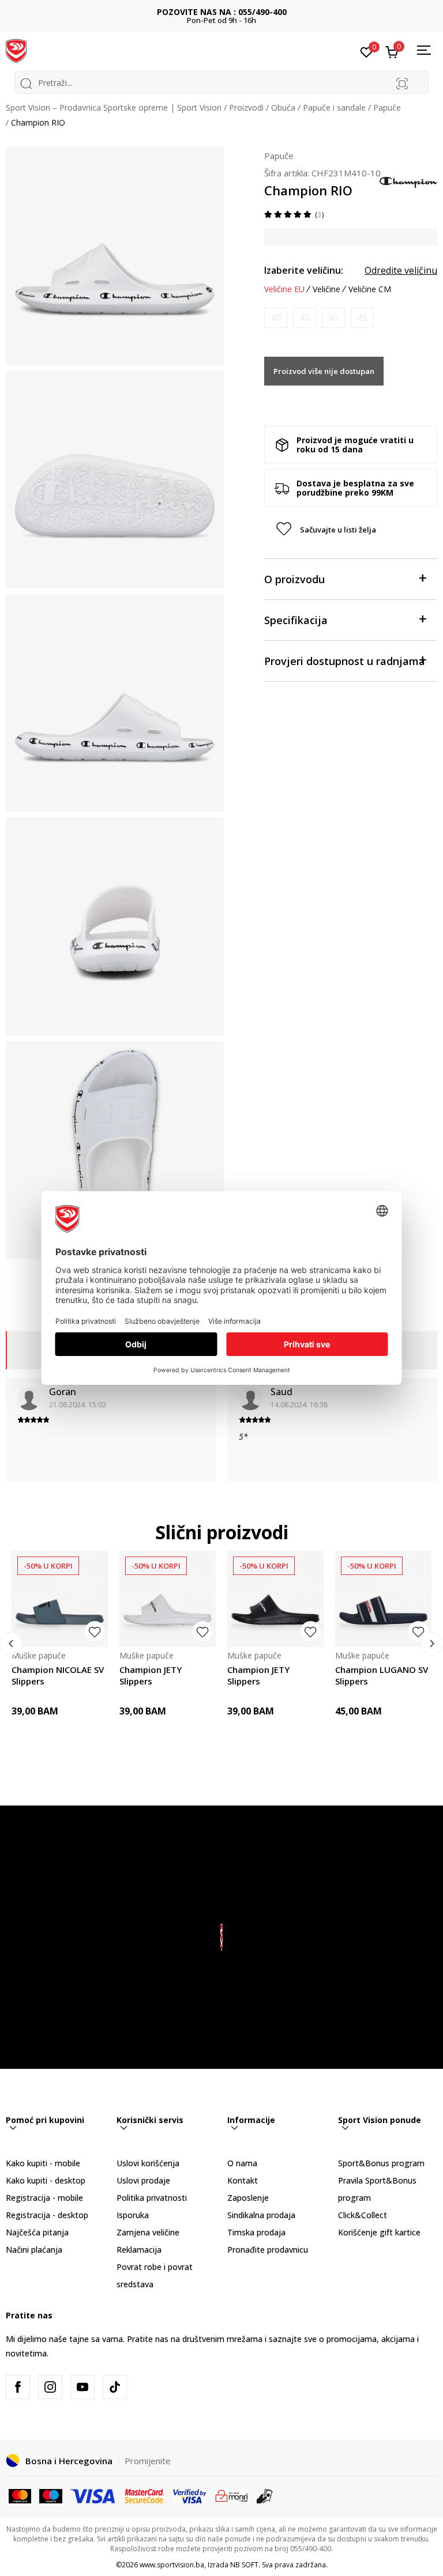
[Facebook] (18, 2387)
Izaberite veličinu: (304, 270)
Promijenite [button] (148, 2461)
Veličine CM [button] (370, 289)
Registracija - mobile (44, 2198)
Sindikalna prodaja (261, 2215)
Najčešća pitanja (37, 2232)
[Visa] (93, 2495)
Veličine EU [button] (284, 289)
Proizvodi (246, 107)
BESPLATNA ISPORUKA (222, 12)
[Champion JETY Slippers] (168, 1599)
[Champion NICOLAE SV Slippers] (60, 1599)
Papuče (387, 107)
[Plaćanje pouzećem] (265, 2495)
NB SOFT (244, 2565)
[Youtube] (82, 2387)
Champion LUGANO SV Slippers (382, 1675)
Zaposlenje (248, 2198)
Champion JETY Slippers (151, 1675)
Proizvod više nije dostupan (324, 371)
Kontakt (243, 2180)
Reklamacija (139, 2250)
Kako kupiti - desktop (46, 2180)
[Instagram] (50, 2387)
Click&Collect (363, 2215)
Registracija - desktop (47, 2215)
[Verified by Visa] (190, 2495)
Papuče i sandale (334, 107)
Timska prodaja (256, 2232)
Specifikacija (296, 620)
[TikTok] (115, 2387)
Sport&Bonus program (381, 2163)
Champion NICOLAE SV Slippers (58, 1675)
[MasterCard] (20, 2495)
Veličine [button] (326, 289)
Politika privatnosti (152, 2198)
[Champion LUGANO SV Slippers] (383, 1599)
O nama (242, 2163)
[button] (351, 530)
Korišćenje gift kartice (379, 2232)
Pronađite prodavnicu (268, 2250)
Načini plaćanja (34, 2250)
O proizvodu (294, 579)
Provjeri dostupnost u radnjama (345, 661)
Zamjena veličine (148, 2232)
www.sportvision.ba (172, 2565)
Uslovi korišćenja (148, 2163)
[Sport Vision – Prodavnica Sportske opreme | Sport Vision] (16, 50)
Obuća (283, 107)
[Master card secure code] (145, 2495)
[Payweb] (232, 2495)
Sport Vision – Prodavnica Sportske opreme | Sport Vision (114, 107)
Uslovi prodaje (143, 2180)
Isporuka (133, 2215)
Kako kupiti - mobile (43, 2163)
